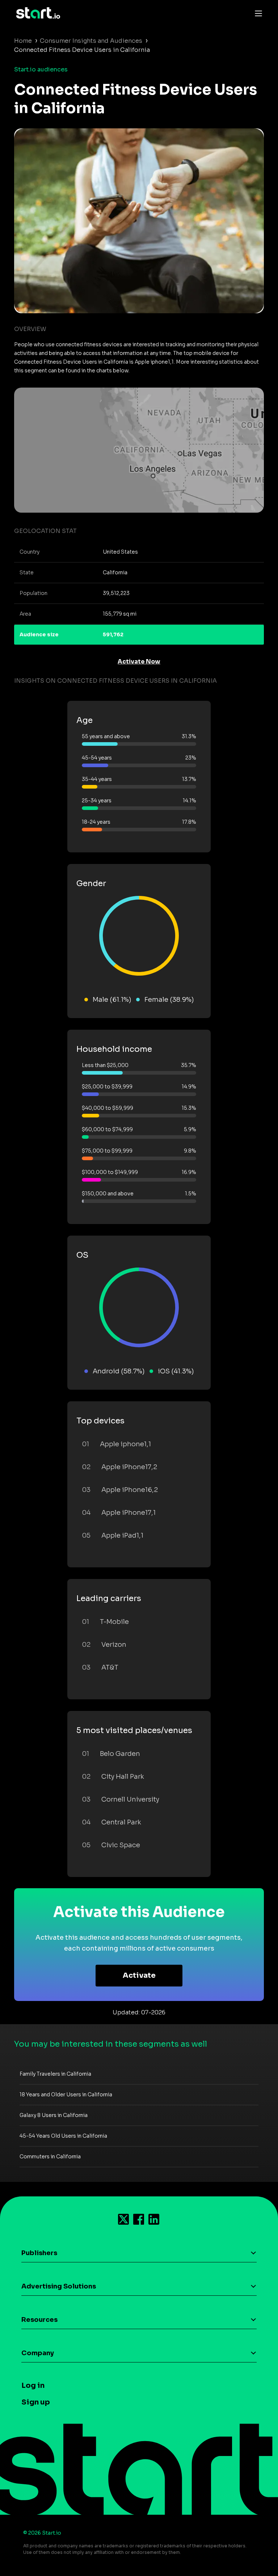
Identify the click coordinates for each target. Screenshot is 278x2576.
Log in (33, 2385)
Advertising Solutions (59, 2286)
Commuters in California (50, 2157)
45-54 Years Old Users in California (63, 2136)
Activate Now (139, 661)
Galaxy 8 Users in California (54, 2115)
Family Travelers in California (55, 2074)
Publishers (39, 2253)
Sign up (36, 2402)
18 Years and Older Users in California (66, 2095)
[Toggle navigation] (257, 13)
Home (23, 41)
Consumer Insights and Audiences (91, 41)
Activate (139, 1975)
